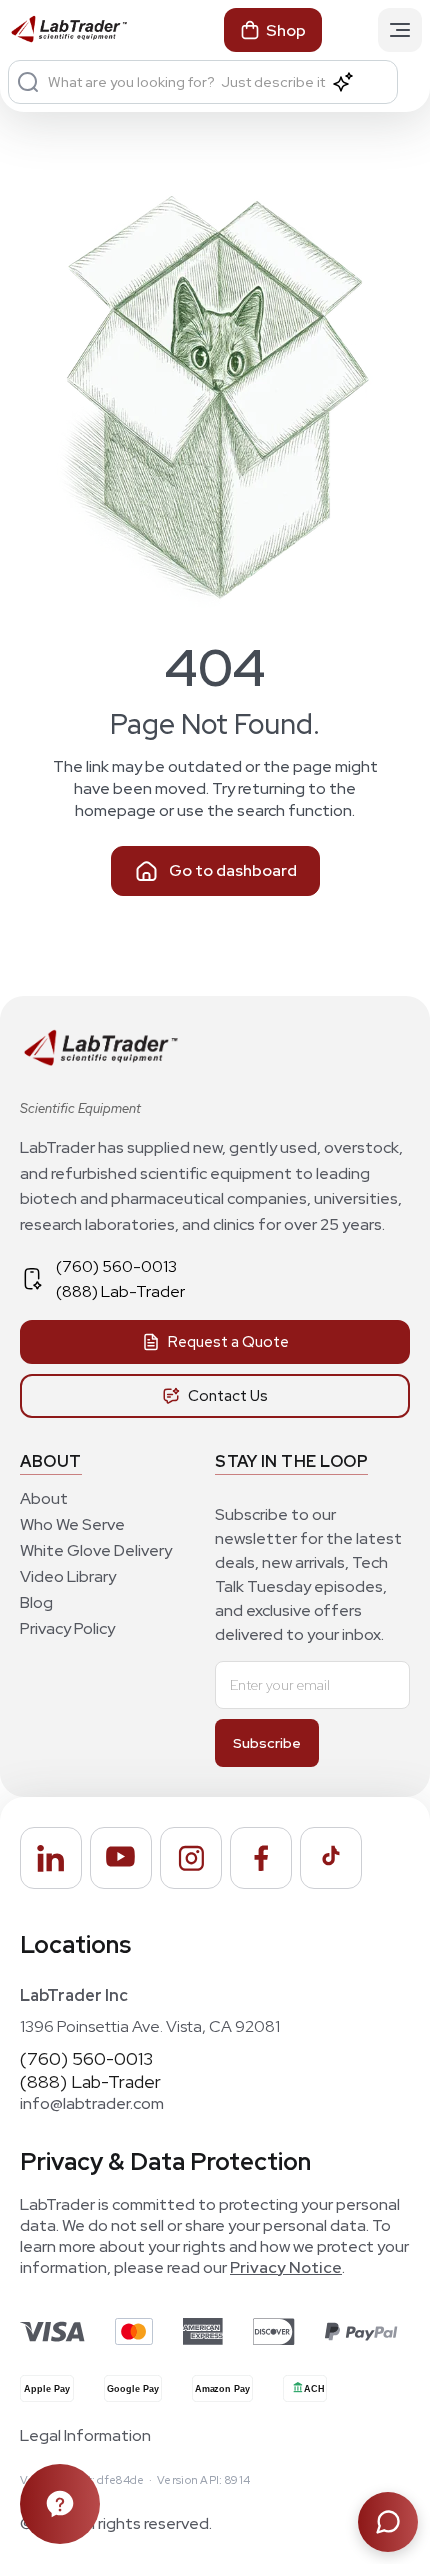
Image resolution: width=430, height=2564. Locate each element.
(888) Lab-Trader (120, 1291)
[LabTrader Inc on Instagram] (191, 1858)
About (44, 1498)
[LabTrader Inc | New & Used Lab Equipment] (68, 30)
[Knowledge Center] (60, 2504)
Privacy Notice (286, 2267)
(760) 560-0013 (116, 1266)
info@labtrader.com (92, 2103)
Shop (286, 30)
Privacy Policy (67, 1628)
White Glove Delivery (96, 1550)
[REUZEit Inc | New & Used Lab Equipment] (100, 1061)
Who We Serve (72, 1524)
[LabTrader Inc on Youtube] (121, 1858)
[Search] (28, 82)
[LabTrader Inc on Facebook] (261, 1858)
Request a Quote (228, 1342)
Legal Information (85, 2436)
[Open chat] (388, 2522)
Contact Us (228, 1396)
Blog (36, 1602)
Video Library (68, 1576)
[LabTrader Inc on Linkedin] (51, 1858)
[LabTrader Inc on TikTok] (331, 1858)
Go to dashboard (233, 870)
